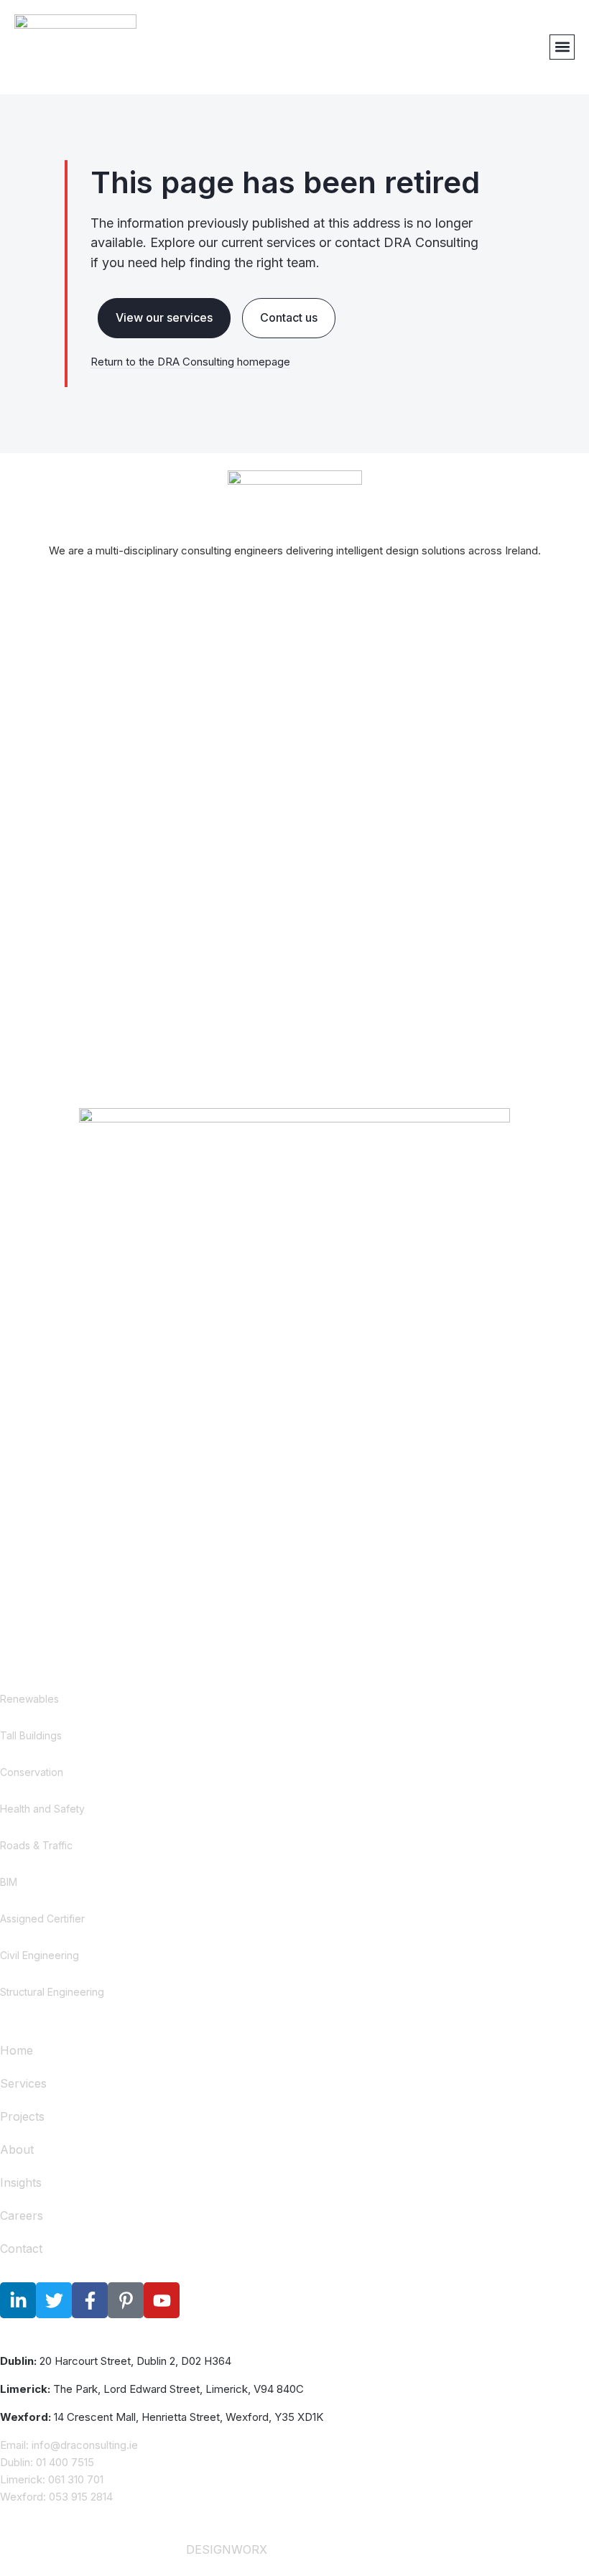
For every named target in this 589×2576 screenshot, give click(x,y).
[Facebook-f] (90, 2300)
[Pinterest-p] (126, 2300)
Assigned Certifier (42, 1919)
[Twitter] (54, 2300)
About (17, 2149)
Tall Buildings (31, 1735)
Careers (22, 2215)
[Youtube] (162, 2300)
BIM (9, 1882)
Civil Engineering (40, 1955)
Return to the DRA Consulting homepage (190, 362)
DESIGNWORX (227, 2549)
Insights (21, 2182)
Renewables (29, 1699)
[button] (562, 47)
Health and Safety (42, 1809)
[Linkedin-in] (18, 2300)
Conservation (32, 1772)
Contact (21, 2249)
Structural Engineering (52, 1992)
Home (17, 2050)
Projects (22, 2116)
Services (23, 2083)
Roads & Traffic (36, 1845)
